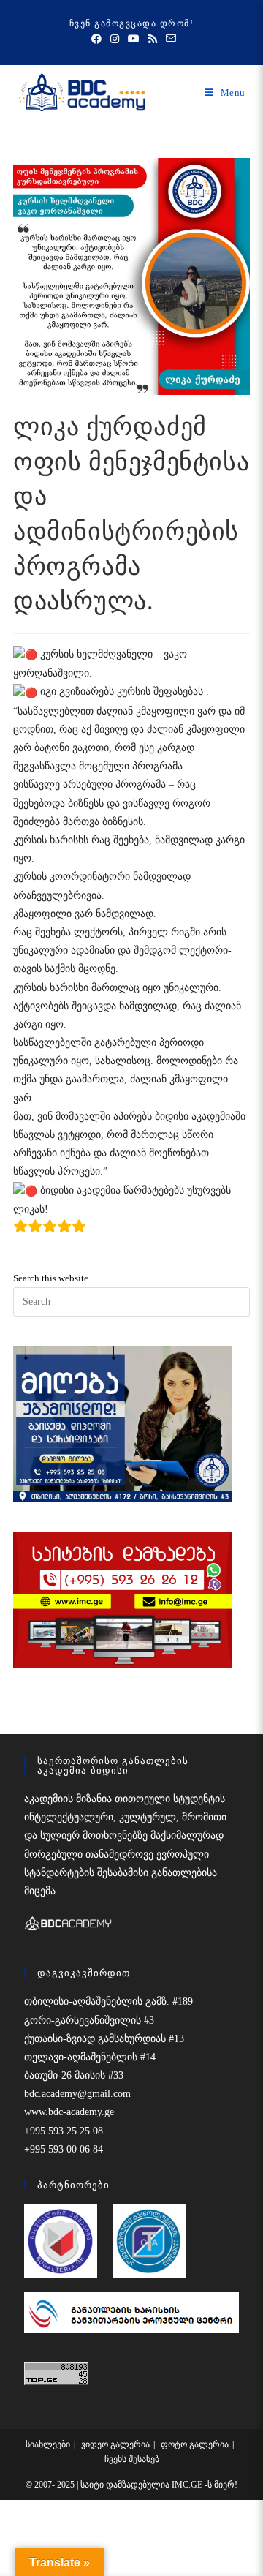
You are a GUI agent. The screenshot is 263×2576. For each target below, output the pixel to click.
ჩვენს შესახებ (132, 2459)
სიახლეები (48, 2444)
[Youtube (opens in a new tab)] (134, 39)
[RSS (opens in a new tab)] (153, 39)
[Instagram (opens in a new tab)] (115, 39)
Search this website (51, 1278)
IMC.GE (188, 2485)
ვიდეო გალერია (115, 2444)
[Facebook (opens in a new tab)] (96, 39)
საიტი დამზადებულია (126, 2485)
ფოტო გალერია (195, 2444)
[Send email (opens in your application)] (169, 39)
